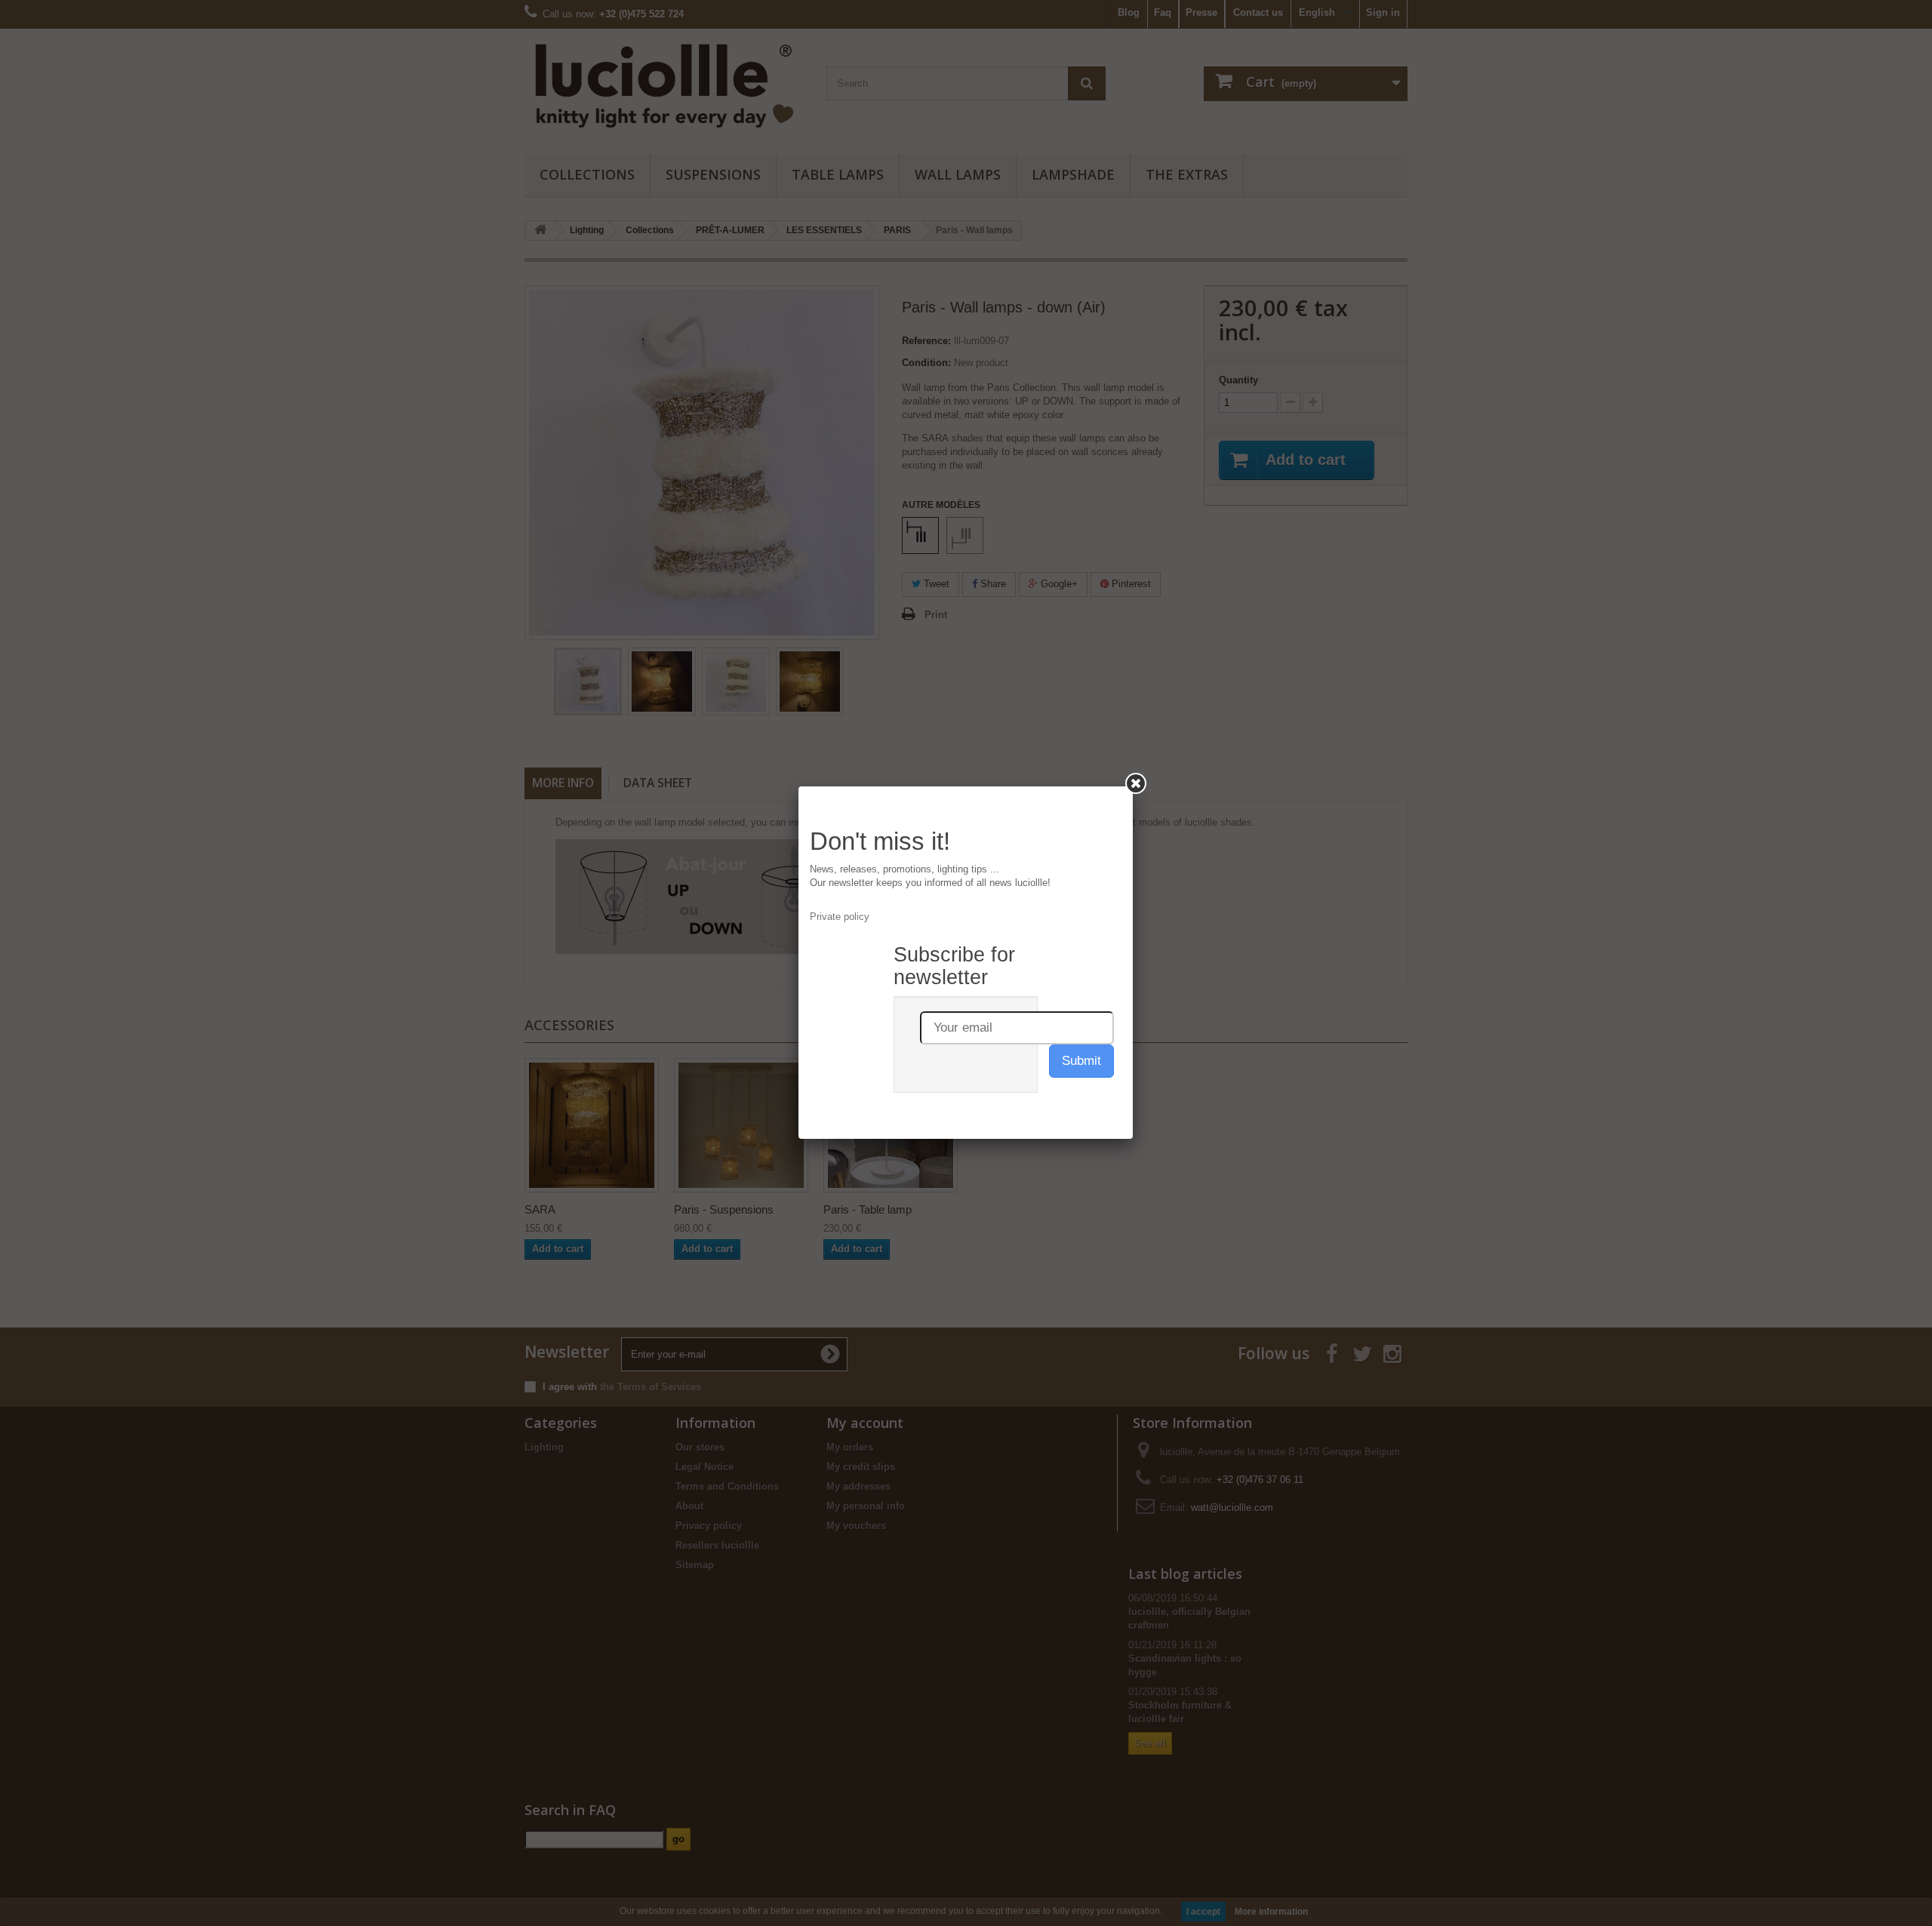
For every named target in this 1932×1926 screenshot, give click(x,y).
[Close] (1136, 783)
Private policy (840, 917)
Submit (1081, 1061)
